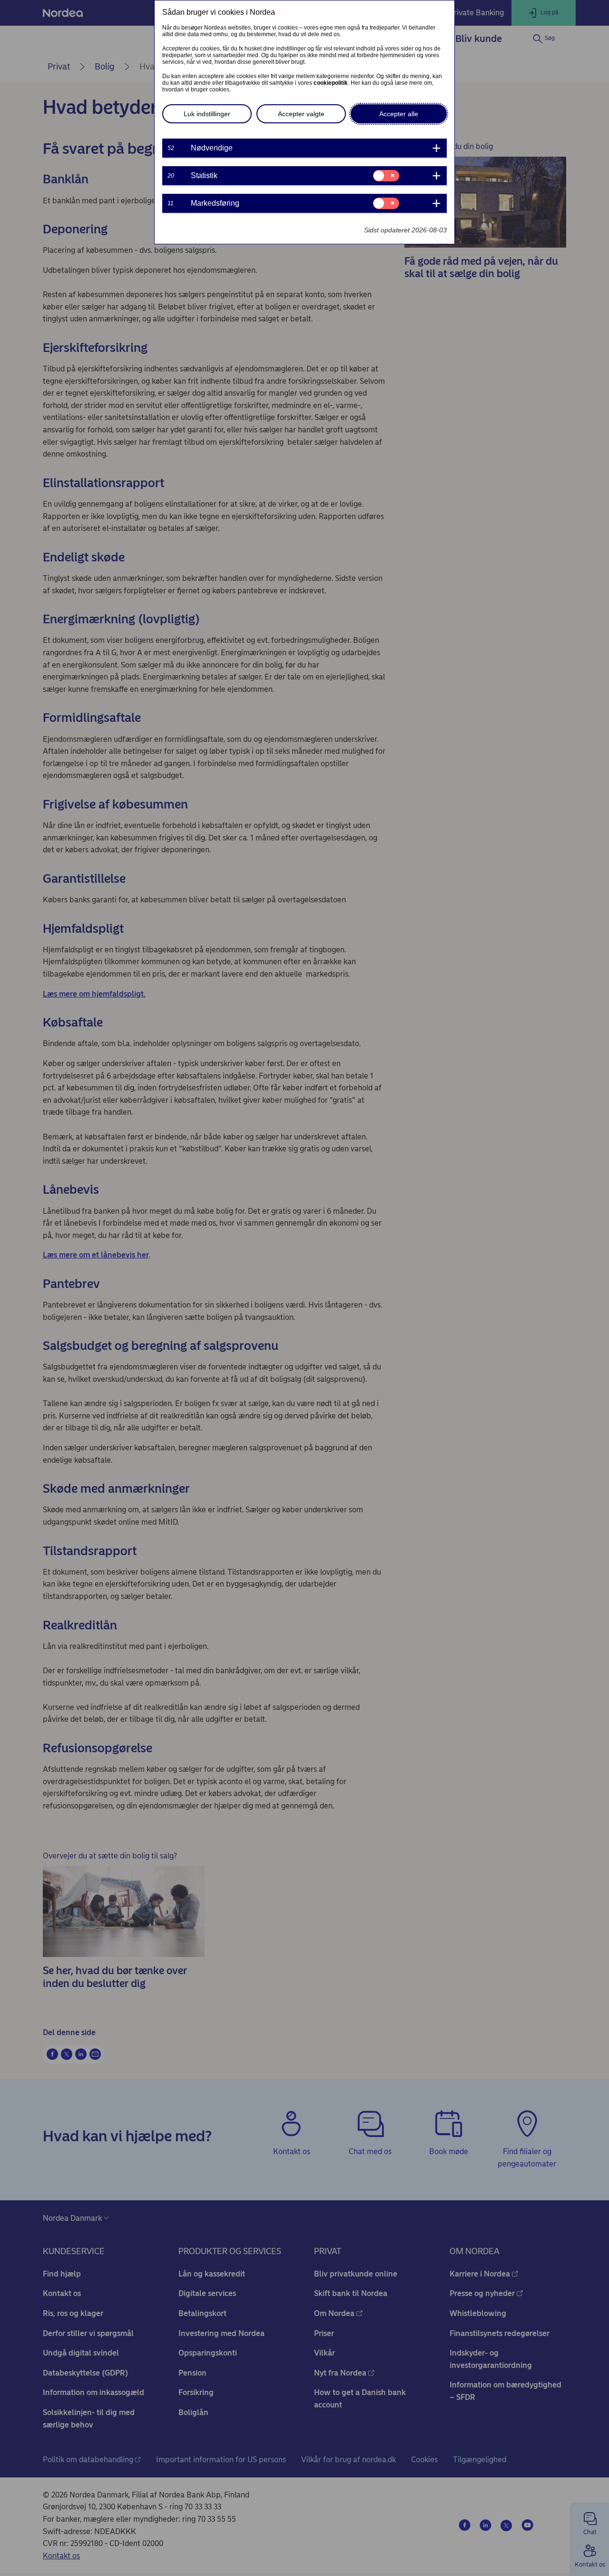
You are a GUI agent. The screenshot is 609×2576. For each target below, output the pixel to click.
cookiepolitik (331, 83)
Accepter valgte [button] (301, 114)
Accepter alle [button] (399, 114)
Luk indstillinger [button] (207, 114)
